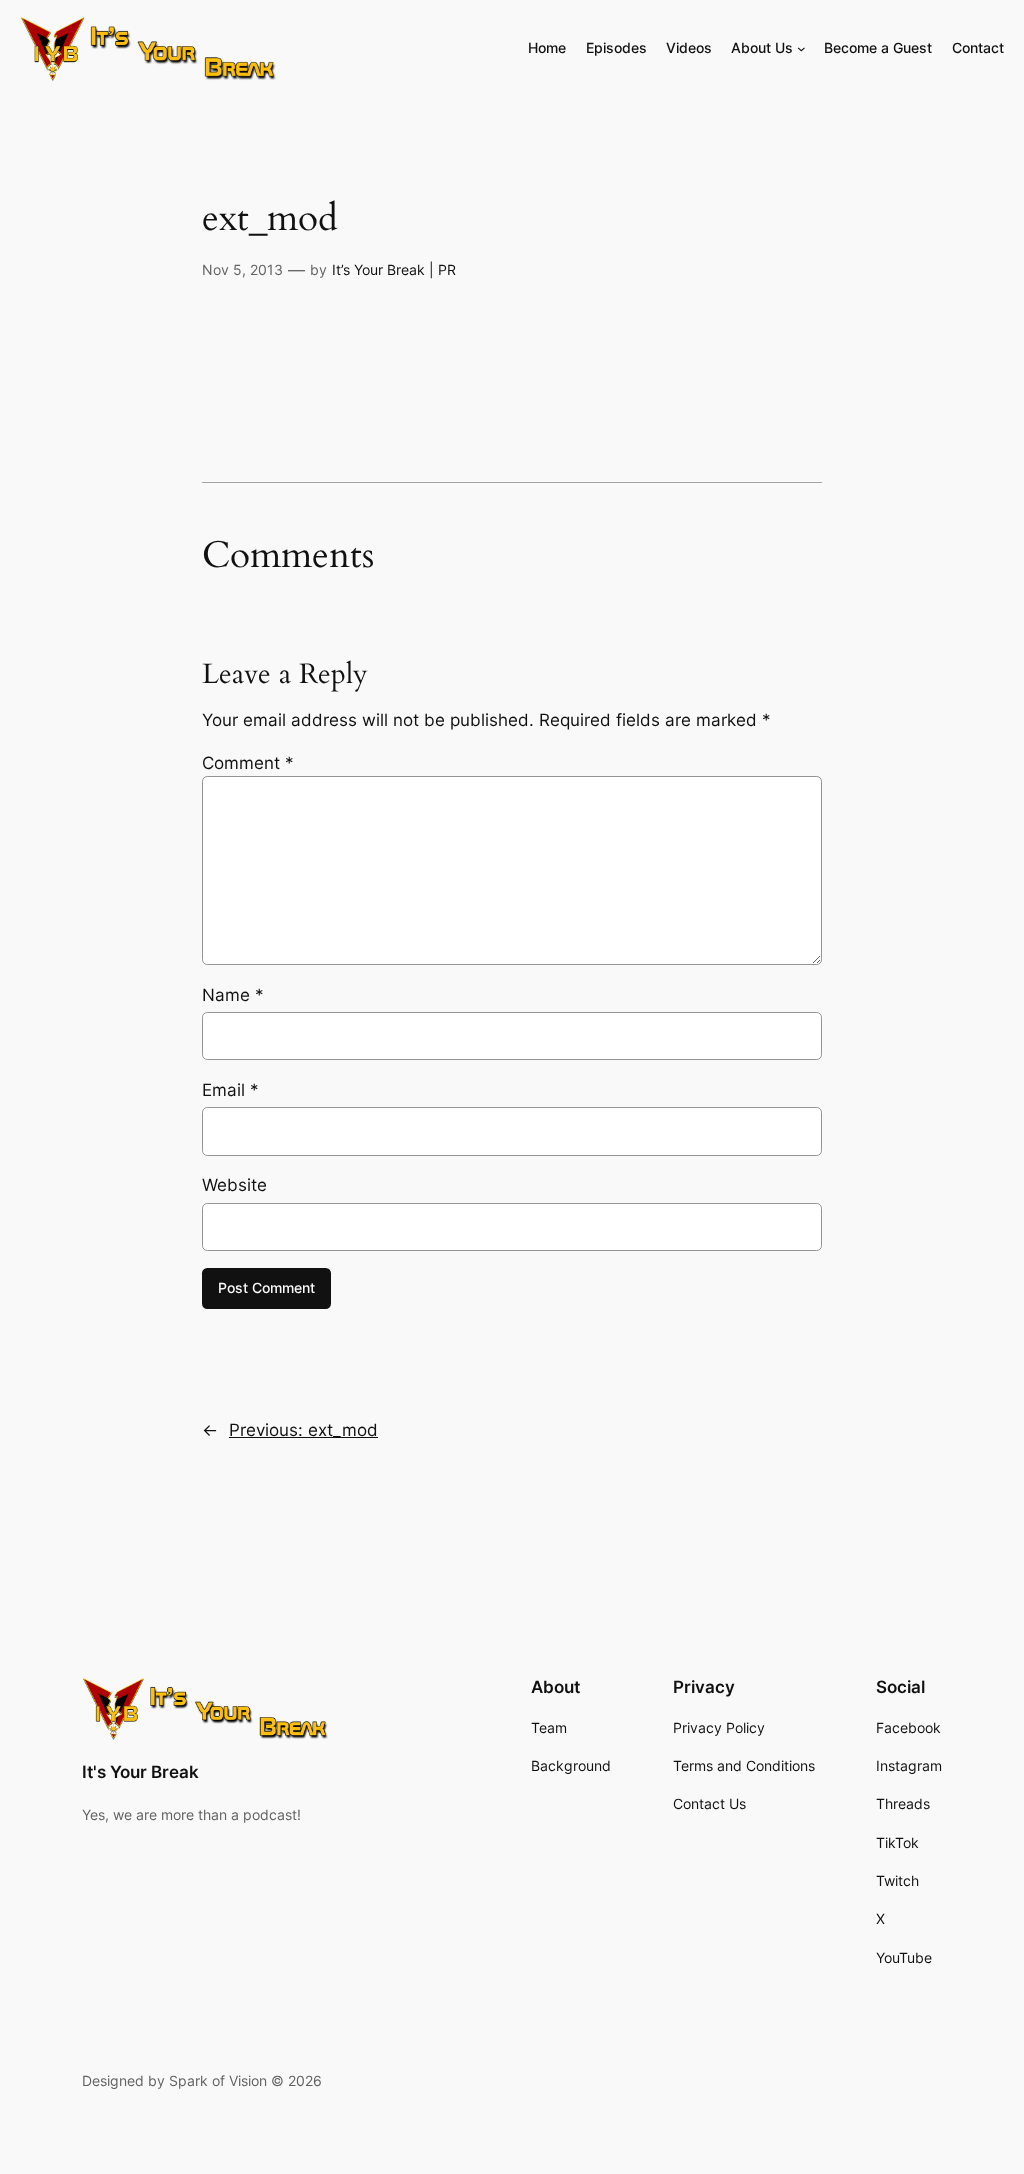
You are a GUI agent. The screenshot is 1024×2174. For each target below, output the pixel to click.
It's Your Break (140, 1772)
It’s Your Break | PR (394, 269)
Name (233, 995)
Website (234, 1185)
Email (230, 1090)
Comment (248, 763)
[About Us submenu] (801, 48)
